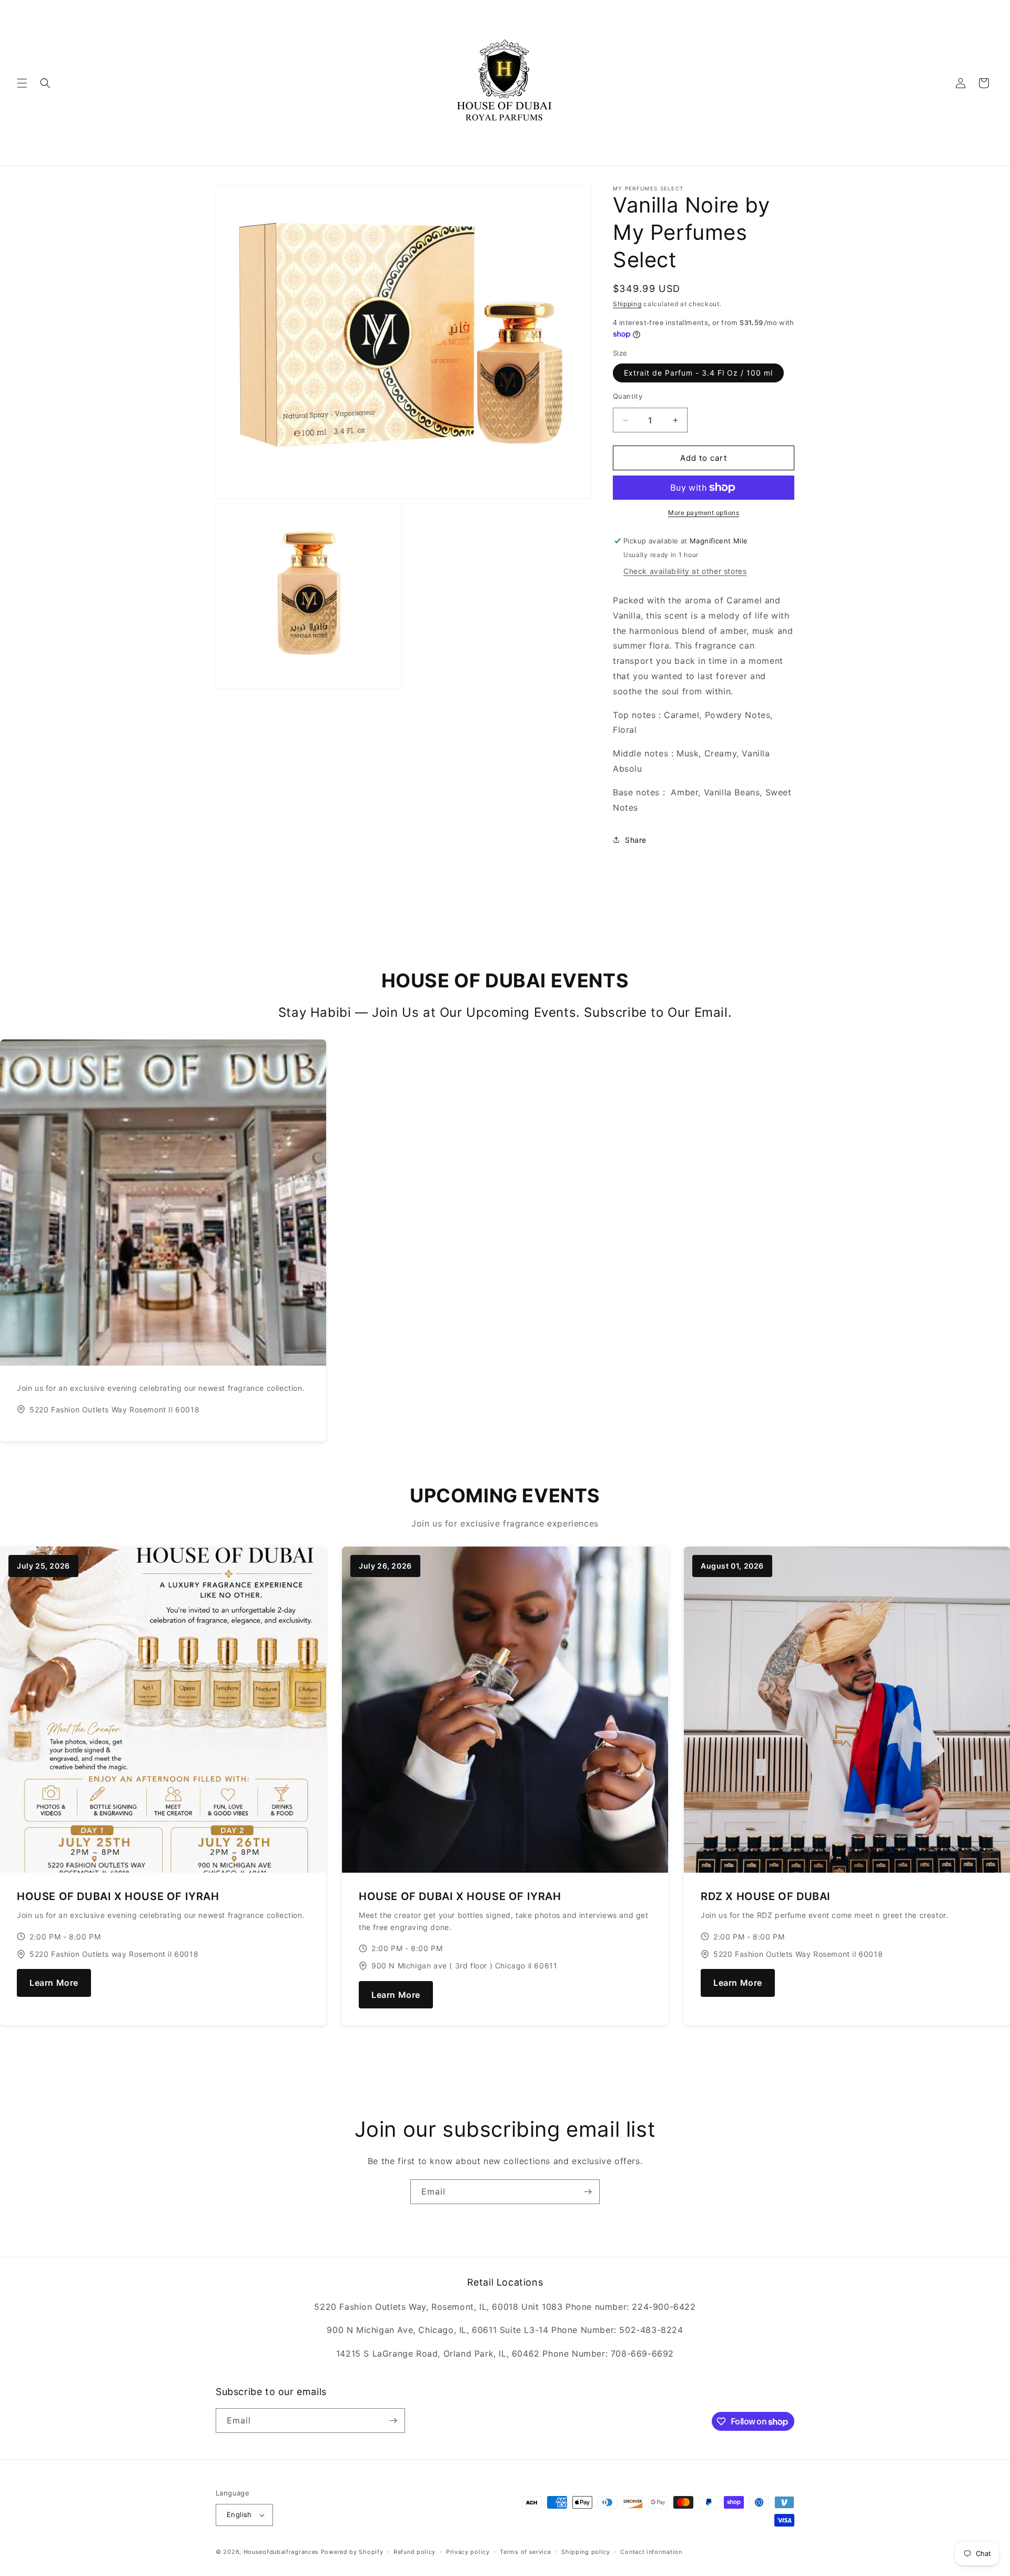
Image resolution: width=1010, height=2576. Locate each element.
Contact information (651, 2552)
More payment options (704, 513)
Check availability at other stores (685, 571)
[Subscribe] (588, 2192)
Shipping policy (586, 2552)
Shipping (627, 304)
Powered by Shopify (352, 2552)
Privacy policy (468, 2552)
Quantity (628, 396)
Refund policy (415, 2552)
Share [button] (636, 840)
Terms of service (525, 2552)
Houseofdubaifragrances (281, 2552)
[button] (22, 83)
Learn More (54, 1983)
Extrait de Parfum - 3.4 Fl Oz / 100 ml (698, 373)
